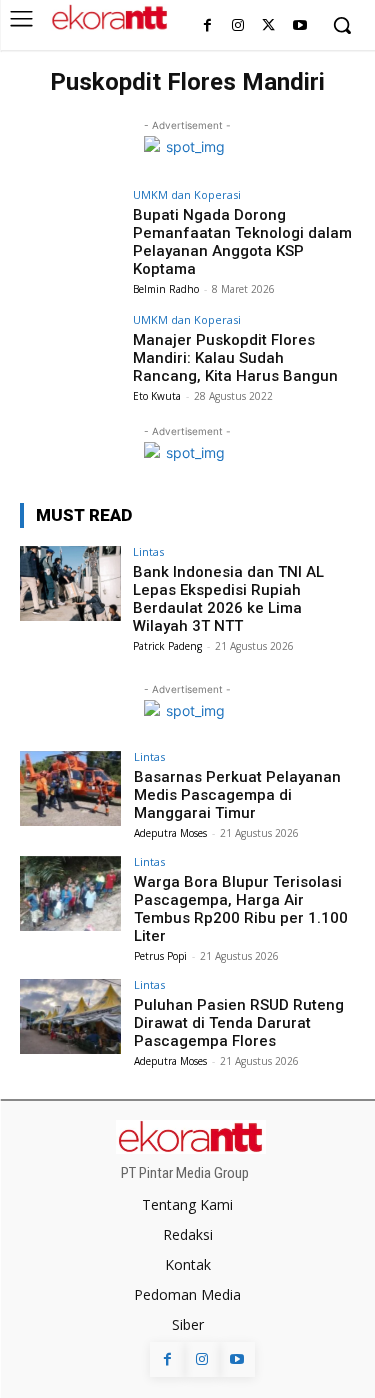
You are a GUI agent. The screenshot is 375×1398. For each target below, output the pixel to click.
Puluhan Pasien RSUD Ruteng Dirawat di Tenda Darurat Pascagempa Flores (239, 1023)
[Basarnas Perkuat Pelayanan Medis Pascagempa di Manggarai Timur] (70, 788)
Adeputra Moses (170, 833)
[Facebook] (207, 26)
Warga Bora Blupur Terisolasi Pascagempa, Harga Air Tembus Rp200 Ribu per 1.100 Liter (241, 909)
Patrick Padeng (167, 646)
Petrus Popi (160, 956)
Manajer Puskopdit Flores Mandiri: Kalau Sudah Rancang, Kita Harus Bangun (235, 358)
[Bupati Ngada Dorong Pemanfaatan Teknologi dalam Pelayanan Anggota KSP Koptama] (70, 226)
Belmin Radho (166, 289)
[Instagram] (238, 26)
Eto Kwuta (157, 396)
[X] (268, 26)
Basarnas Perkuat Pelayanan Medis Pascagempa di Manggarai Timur (237, 795)
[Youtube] (299, 26)
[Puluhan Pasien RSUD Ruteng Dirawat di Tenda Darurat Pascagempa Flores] (70, 1016)
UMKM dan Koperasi (187, 194)
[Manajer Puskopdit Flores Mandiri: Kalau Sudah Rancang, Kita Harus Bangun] (70, 351)
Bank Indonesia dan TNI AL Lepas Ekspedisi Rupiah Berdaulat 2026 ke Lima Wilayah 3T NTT (228, 599)
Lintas (148, 551)
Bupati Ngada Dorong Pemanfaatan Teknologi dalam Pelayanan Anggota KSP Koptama (242, 242)
